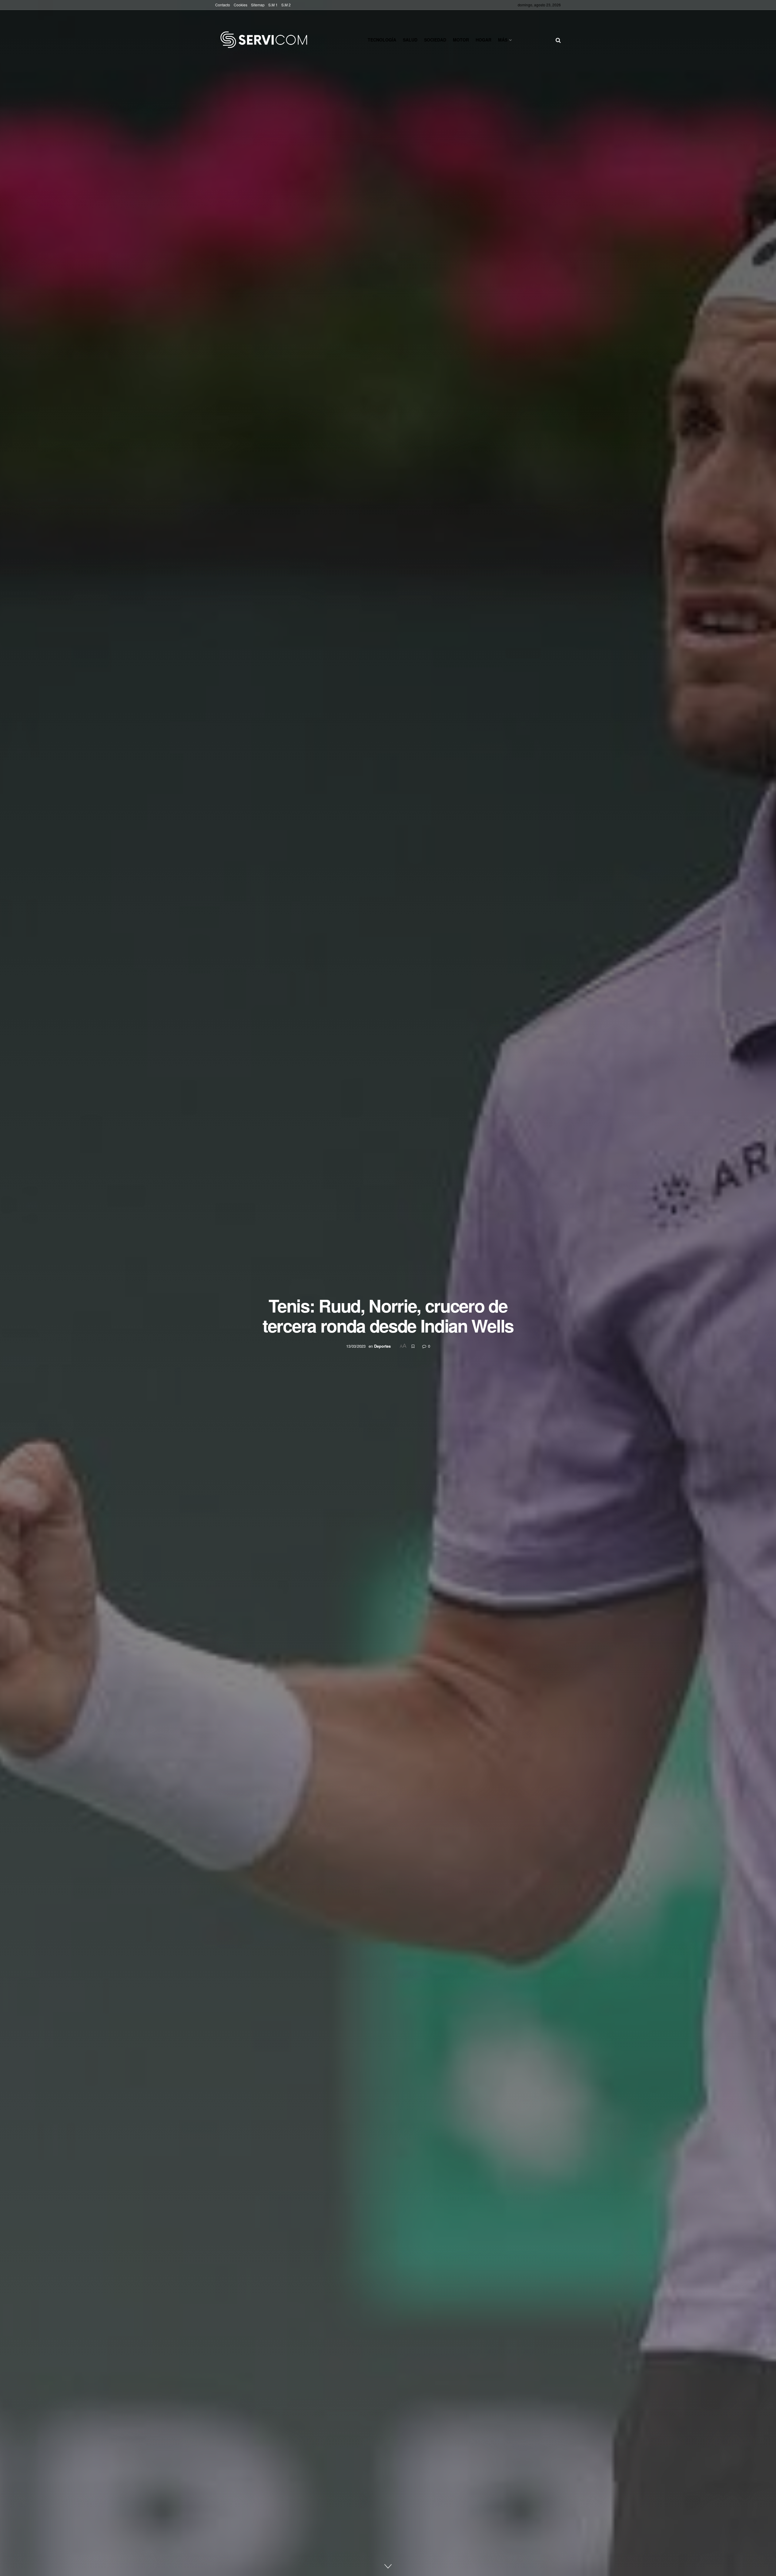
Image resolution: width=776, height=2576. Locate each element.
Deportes (382, 1346)
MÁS (503, 40)
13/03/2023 (356, 1346)
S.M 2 (286, 5)
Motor (461, 40)
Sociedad (435, 40)
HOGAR (483, 40)
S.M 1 (273, 5)
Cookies (241, 5)
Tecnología (382, 40)
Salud (410, 40)
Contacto (223, 5)
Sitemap (258, 5)
